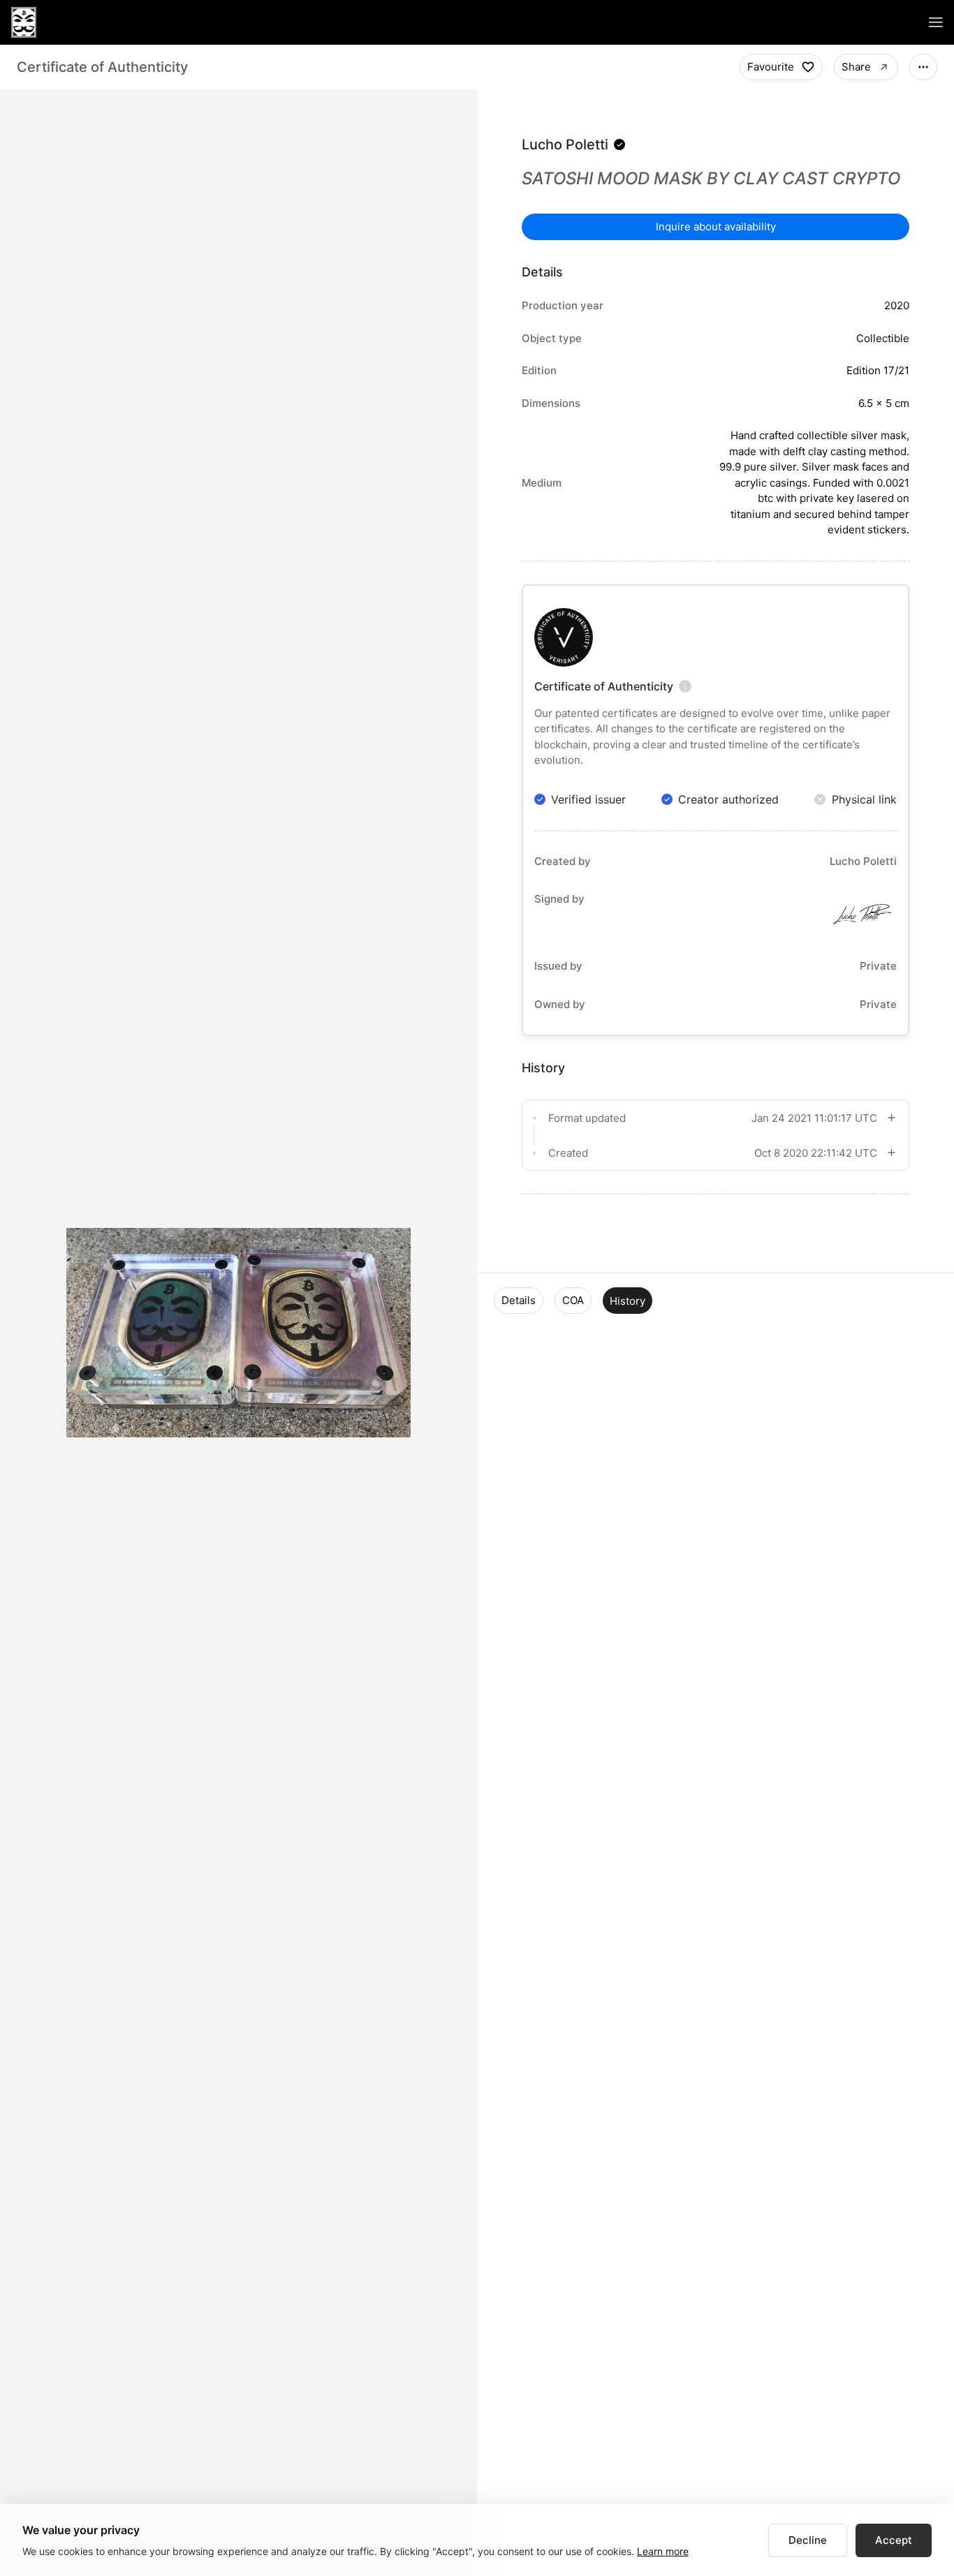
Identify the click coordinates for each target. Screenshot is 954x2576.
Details (519, 1300)
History (628, 1301)
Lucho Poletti (565, 145)
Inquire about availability (716, 227)
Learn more (663, 2551)
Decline (808, 2540)
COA (573, 1300)
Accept (894, 2540)
